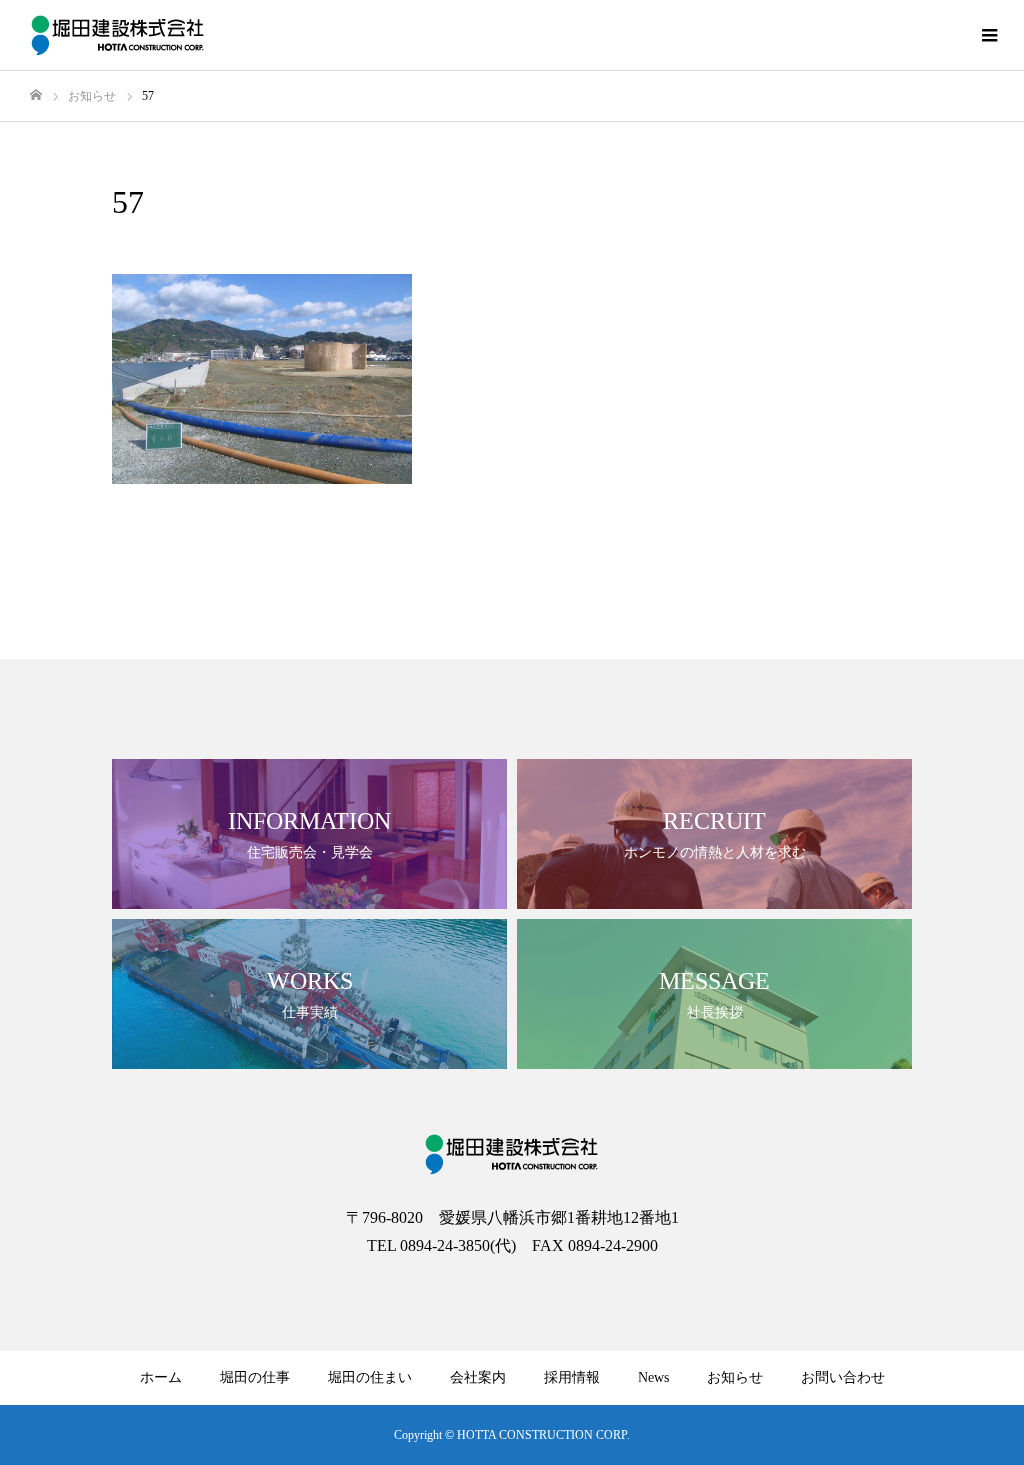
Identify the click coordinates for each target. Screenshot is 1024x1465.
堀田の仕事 (255, 1377)
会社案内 (478, 1377)
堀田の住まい (370, 1377)
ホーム (161, 1377)
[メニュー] (989, 35)
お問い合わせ (843, 1377)
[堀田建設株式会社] (118, 35)
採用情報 (572, 1377)
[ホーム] (36, 95)
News (653, 1377)
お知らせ (735, 1377)
